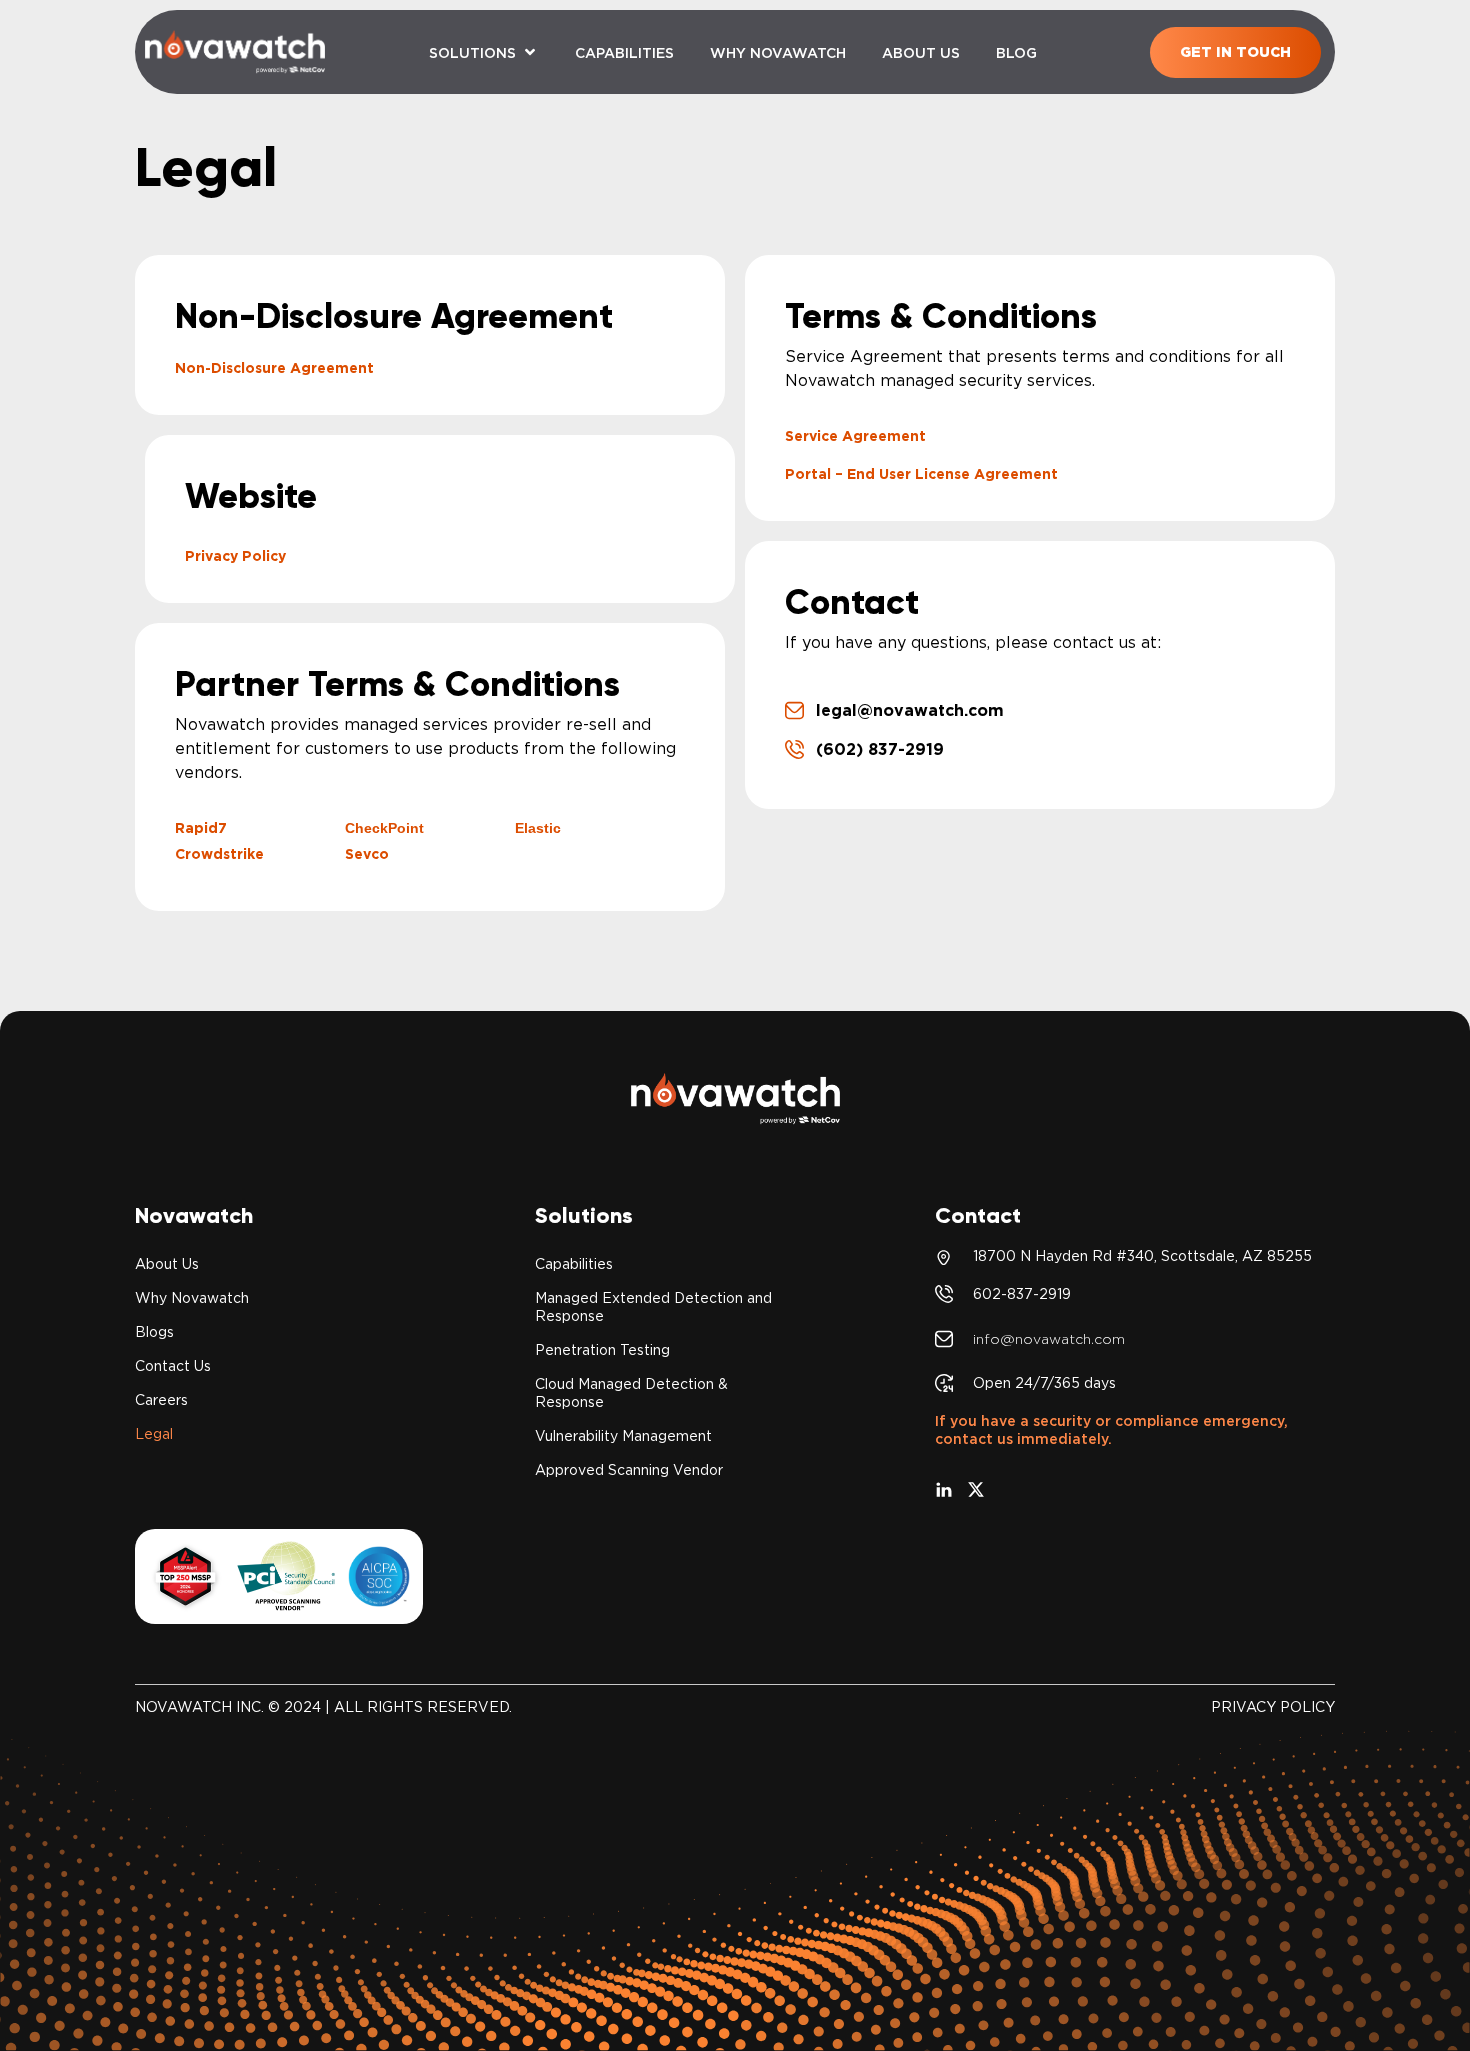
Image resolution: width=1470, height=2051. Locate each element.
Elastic (538, 828)
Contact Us (173, 1366)
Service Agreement (855, 436)
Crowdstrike (219, 854)
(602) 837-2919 (880, 749)
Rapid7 (201, 828)
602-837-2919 (1022, 1294)
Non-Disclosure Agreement (274, 368)
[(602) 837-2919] (794, 749)
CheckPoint (384, 828)
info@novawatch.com (1049, 1339)
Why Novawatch (192, 1298)
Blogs (154, 1332)
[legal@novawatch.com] (794, 710)
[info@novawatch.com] (944, 1339)
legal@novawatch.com (910, 710)
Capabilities (574, 1264)
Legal (154, 1434)
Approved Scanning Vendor (629, 1470)
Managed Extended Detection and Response (653, 1307)
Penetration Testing (602, 1350)
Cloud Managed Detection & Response (631, 1393)
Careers (161, 1400)
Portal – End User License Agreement (921, 474)
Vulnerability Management (623, 1436)
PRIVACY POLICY (1273, 1707)
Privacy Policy (235, 556)
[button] (484, 52)
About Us (167, 1264)
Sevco (367, 854)
